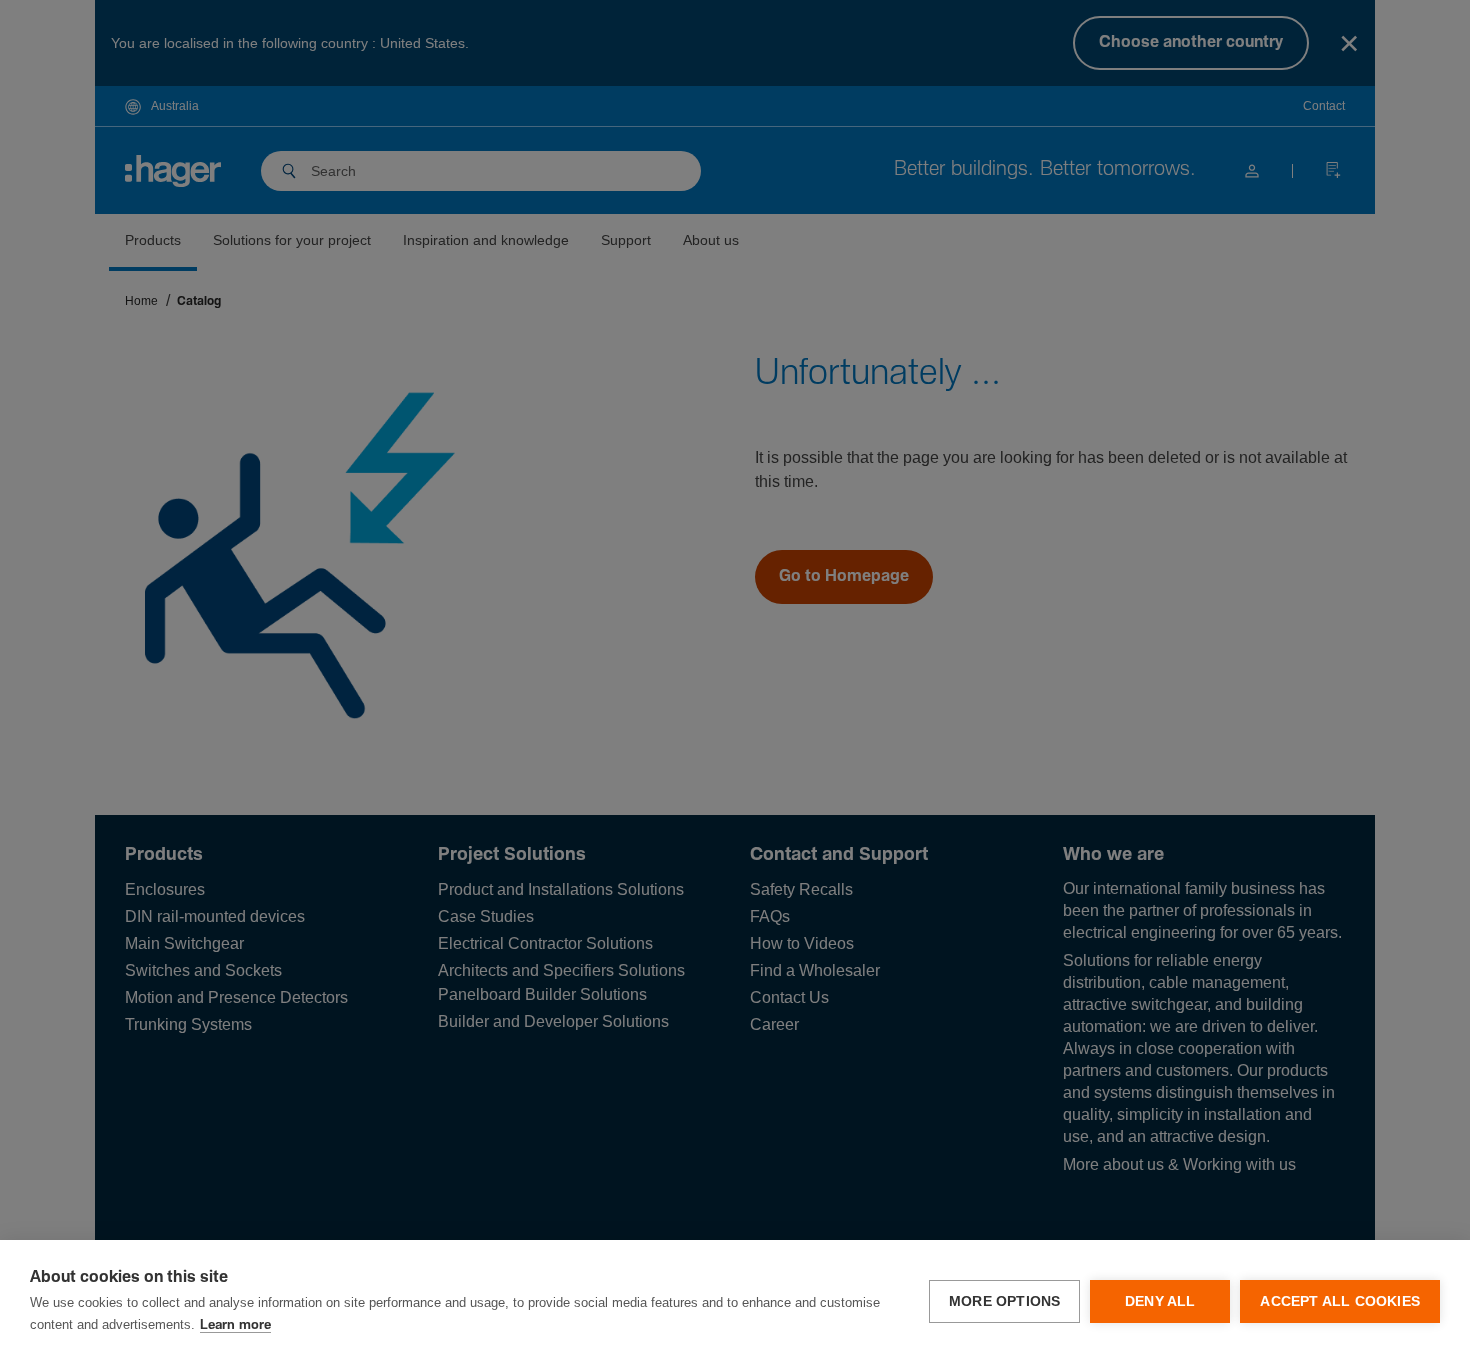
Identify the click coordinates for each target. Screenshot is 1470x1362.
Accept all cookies (1340, 1301)
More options (1004, 1301)
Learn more (235, 1325)
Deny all (1160, 1301)
